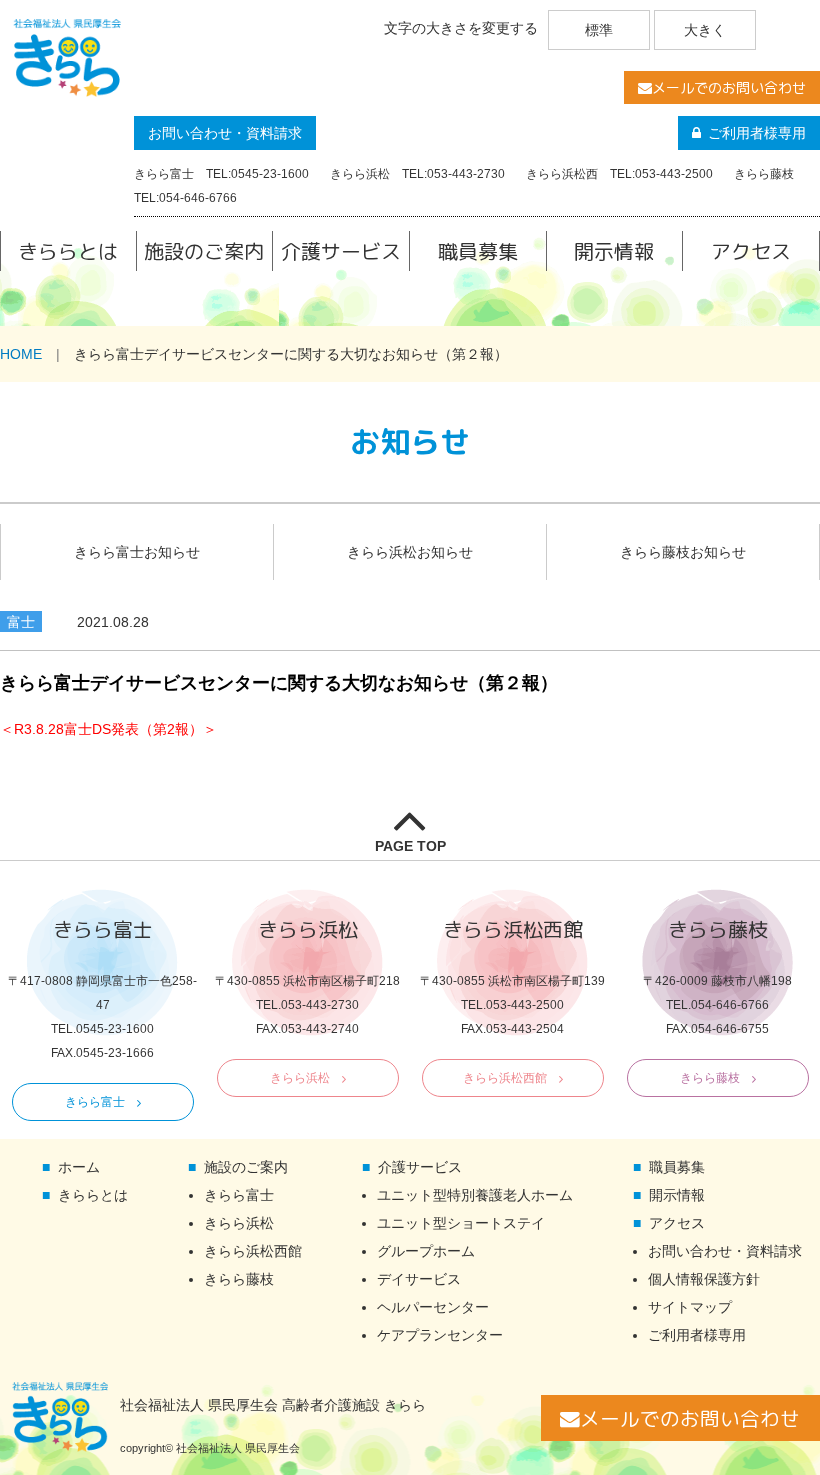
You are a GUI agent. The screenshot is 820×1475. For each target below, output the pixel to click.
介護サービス (341, 251)
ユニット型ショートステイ (461, 1223)
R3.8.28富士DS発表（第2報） (108, 729)
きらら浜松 (300, 1078)
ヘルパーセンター (433, 1307)
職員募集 (478, 251)
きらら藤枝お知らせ (683, 552)
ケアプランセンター (440, 1335)
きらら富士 (95, 1102)
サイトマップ (690, 1307)
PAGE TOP (410, 846)
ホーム (79, 1167)
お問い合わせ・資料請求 (225, 133)
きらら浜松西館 (505, 1078)
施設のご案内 (204, 251)
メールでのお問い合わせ (729, 87)
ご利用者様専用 (757, 133)
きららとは (68, 251)
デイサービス (419, 1279)
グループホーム (426, 1251)
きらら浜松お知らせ (410, 552)
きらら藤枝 (710, 1078)
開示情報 (614, 251)
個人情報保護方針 (704, 1279)
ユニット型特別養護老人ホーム (475, 1195)
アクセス (751, 251)
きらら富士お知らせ (137, 552)
